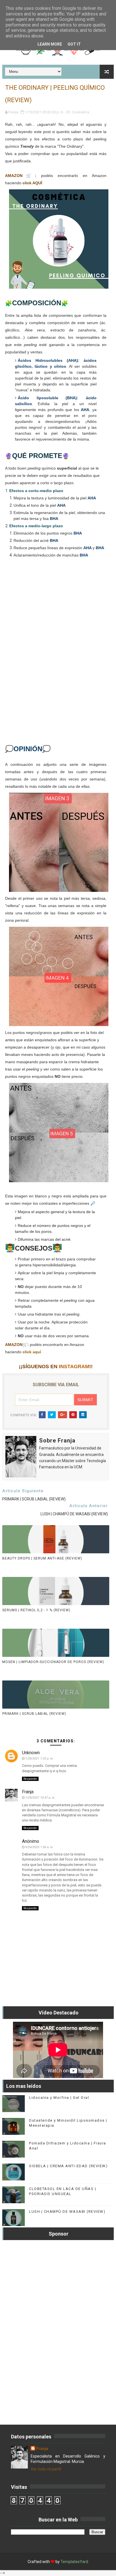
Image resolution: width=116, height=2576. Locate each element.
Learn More (50, 44)
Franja (28, 1792)
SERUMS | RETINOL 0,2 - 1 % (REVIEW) (36, 1610)
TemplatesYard (74, 2562)
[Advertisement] (56, 659)
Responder (30, 1779)
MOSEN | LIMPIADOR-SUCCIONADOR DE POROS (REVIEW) (53, 1662)
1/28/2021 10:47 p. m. (40, 1798)
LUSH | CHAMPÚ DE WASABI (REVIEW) (67, 2212)
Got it (74, 44)
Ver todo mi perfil (46, 2469)
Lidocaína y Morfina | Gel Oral (59, 2098)
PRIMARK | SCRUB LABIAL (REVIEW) (34, 1714)
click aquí (32, 1352)
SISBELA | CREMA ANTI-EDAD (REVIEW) (68, 2166)
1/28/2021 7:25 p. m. (39, 1759)
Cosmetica (81, 112)
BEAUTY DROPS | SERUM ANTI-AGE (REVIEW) (42, 1558)
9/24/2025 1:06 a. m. (39, 1847)
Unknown (31, 1753)
